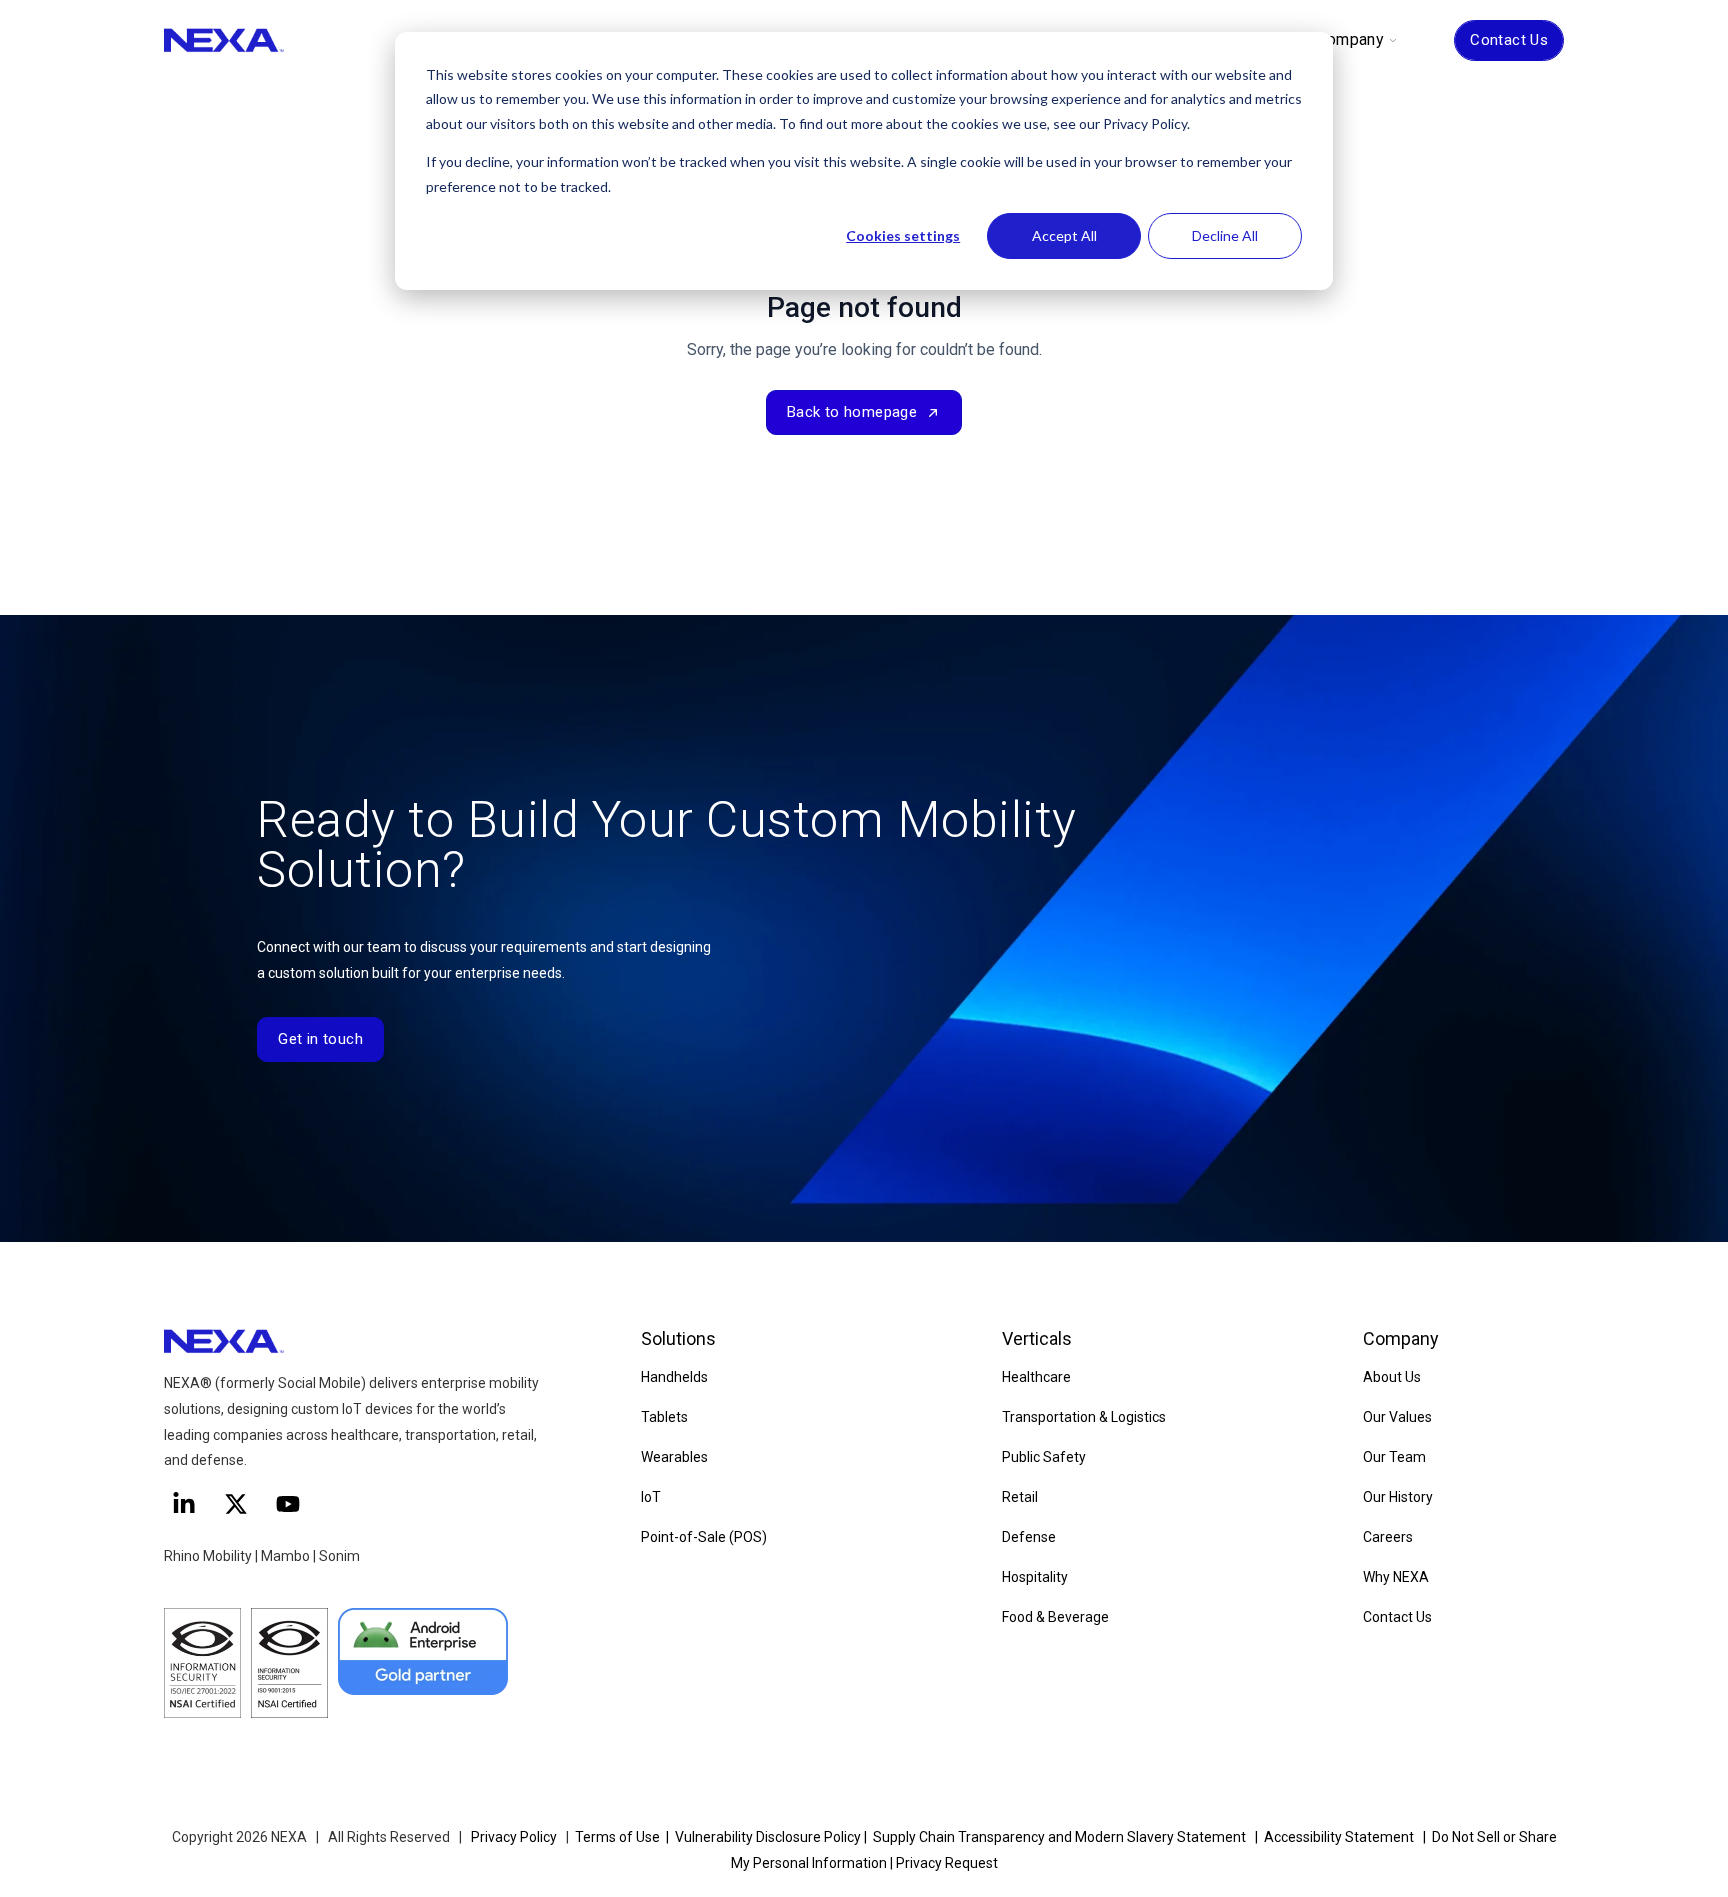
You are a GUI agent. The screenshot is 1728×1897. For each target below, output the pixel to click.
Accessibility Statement (1339, 1837)
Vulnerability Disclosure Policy (768, 1837)
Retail (1020, 1497)
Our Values (1397, 1417)
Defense (1029, 1537)
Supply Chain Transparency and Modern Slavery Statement (1059, 1837)
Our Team (1394, 1457)
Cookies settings (903, 235)
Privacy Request (947, 1863)
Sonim (339, 1556)
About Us (1392, 1377)
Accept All (1064, 235)
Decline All (1225, 235)
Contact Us (1509, 40)
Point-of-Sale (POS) (704, 1537)
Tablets (664, 1417)
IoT (651, 1497)
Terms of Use (617, 1837)
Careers (1388, 1537)
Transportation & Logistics (1084, 1417)
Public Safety (1044, 1457)
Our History (1398, 1497)
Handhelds (674, 1377)
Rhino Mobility (208, 1556)
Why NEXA (1396, 1577)
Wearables (674, 1457)
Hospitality (1035, 1577)
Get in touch (320, 1039)
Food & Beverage (1055, 1617)
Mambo (287, 1556)
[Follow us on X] (236, 1504)
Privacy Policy (514, 1837)
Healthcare (1036, 1377)
